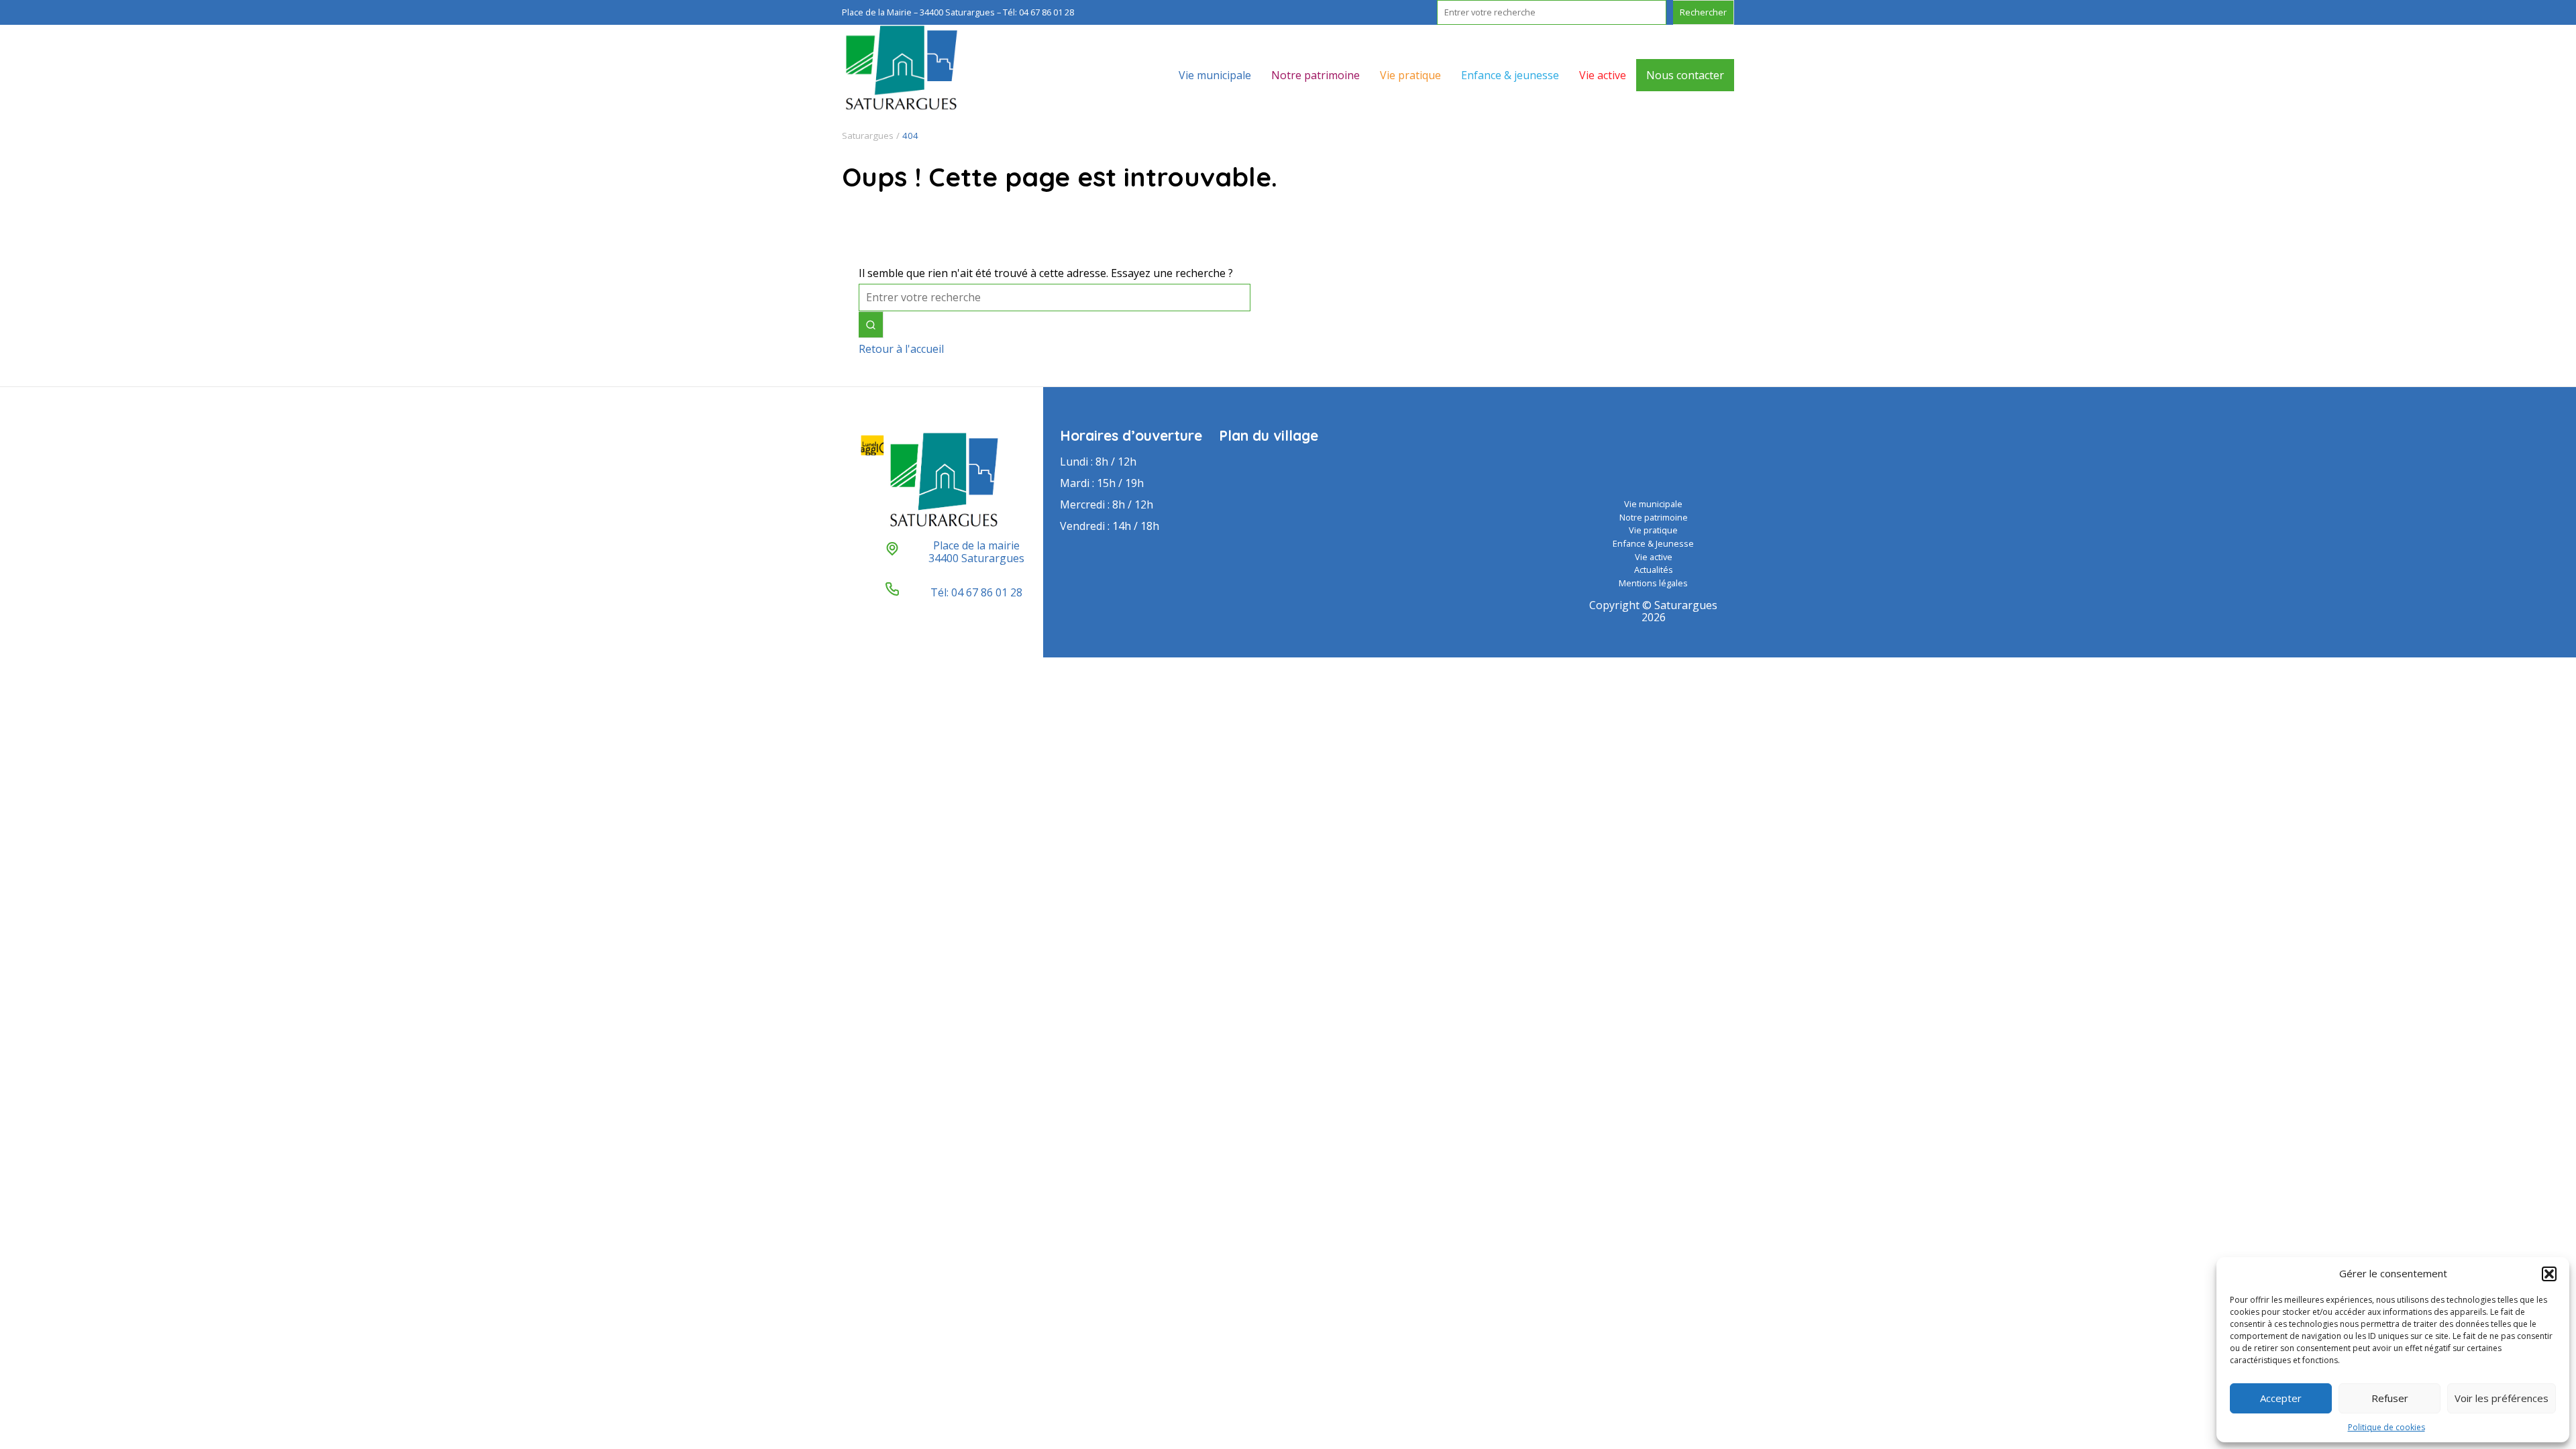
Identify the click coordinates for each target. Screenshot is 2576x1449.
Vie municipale (1215, 75)
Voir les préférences (2502, 1398)
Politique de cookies (2386, 1427)
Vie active (1603, 75)
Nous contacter (1685, 75)
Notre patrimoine (1316, 75)
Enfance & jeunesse (1510, 75)
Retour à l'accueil (901, 349)
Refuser (2390, 1398)
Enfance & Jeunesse (1653, 543)
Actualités (1654, 570)
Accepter (2281, 1398)
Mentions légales (1653, 583)
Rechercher (1703, 12)
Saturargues (868, 136)
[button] (2549, 1274)
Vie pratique (1410, 75)
